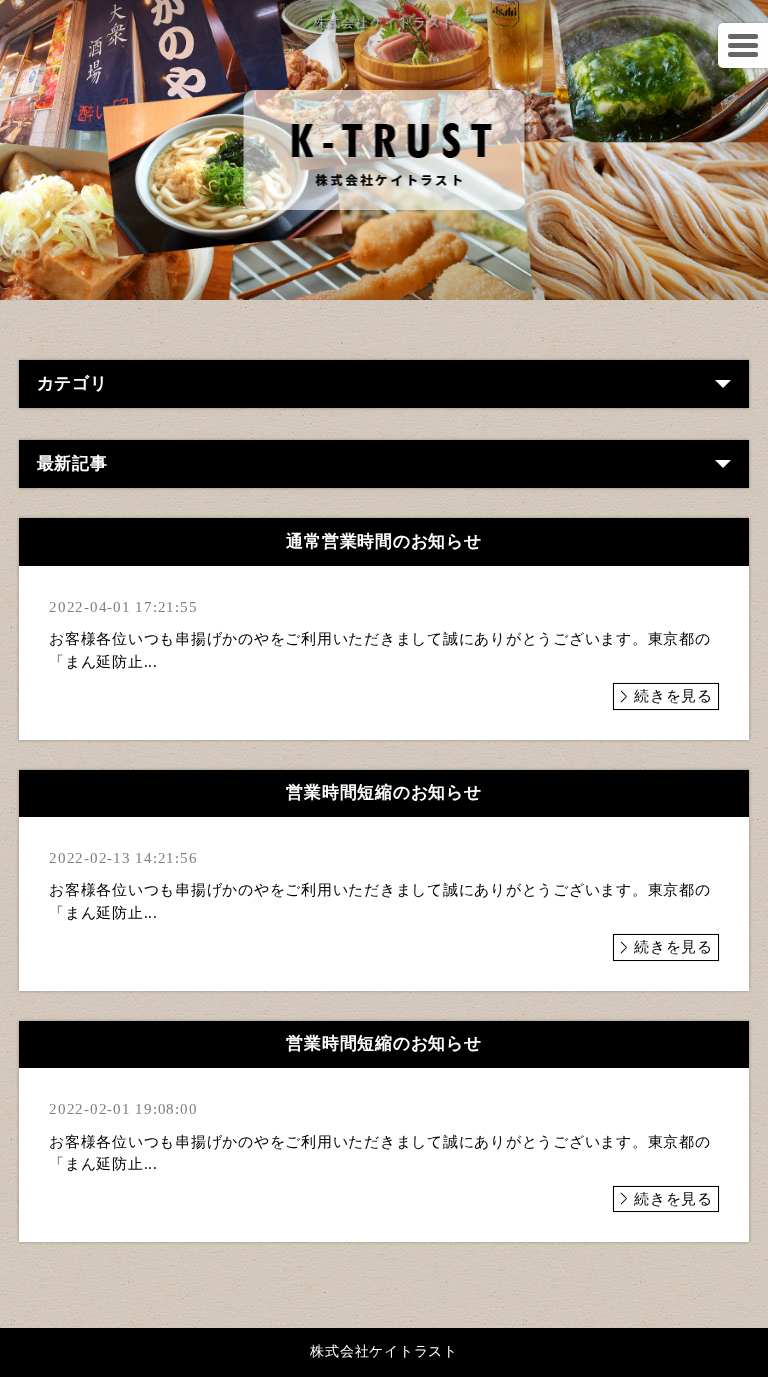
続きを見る (673, 696)
